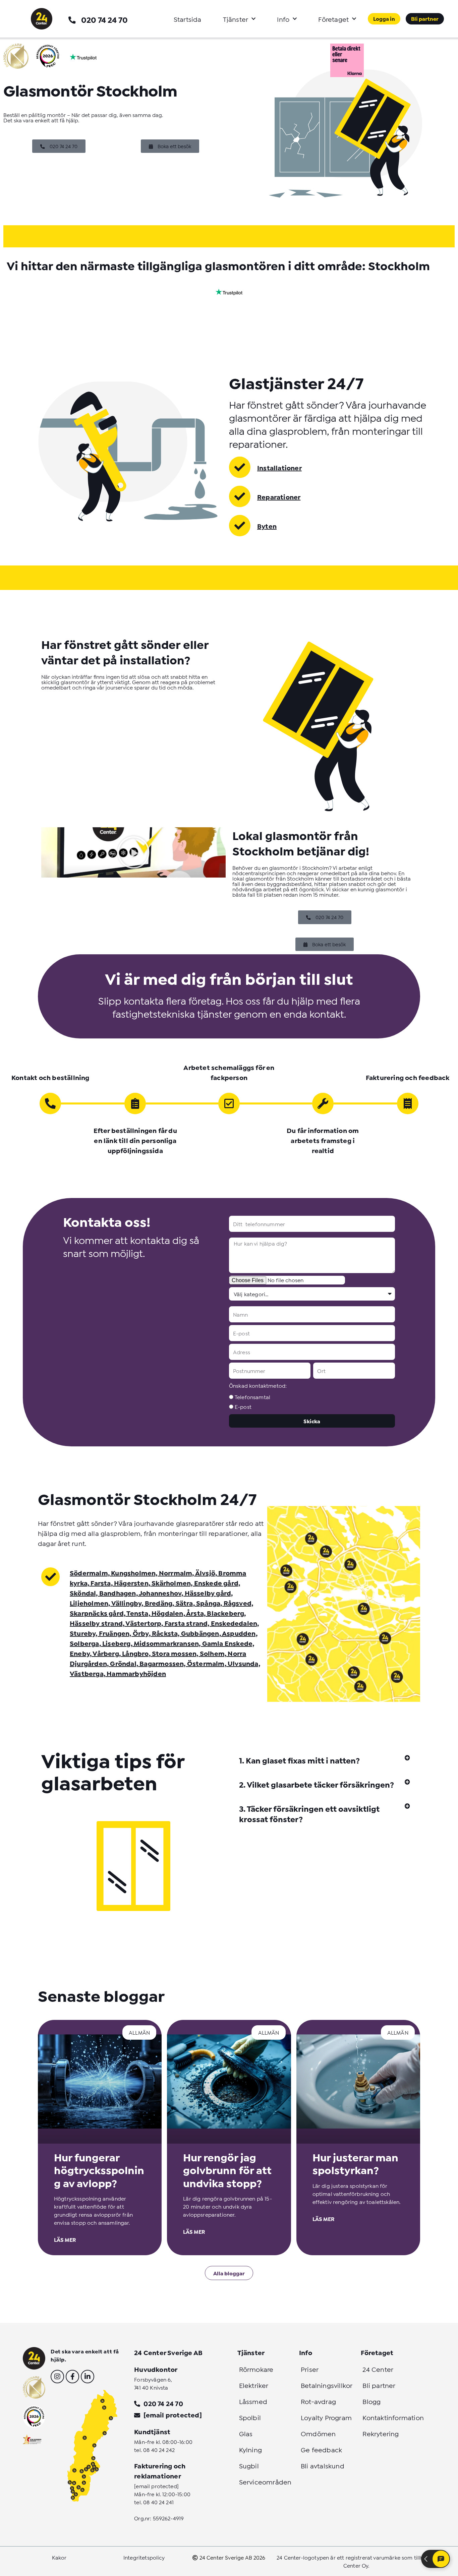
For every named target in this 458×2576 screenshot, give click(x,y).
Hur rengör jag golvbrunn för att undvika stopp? (227, 2170)
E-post (243, 1406)
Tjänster (236, 19)
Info (283, 19)
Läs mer (65, 2239)
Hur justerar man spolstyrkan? (355, 2163)
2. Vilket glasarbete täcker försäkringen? (317, 1784)
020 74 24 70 (104, 19)
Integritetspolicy (144, 2557)
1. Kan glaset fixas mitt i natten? (299, 1760)
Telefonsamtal (252, 1397)
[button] (325, 1760)
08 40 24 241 (158, 2502)
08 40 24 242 (159, 2449)
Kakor (59, 2557)
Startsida (188, 19)
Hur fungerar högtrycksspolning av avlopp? (99, 2170)
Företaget (333, 19)
